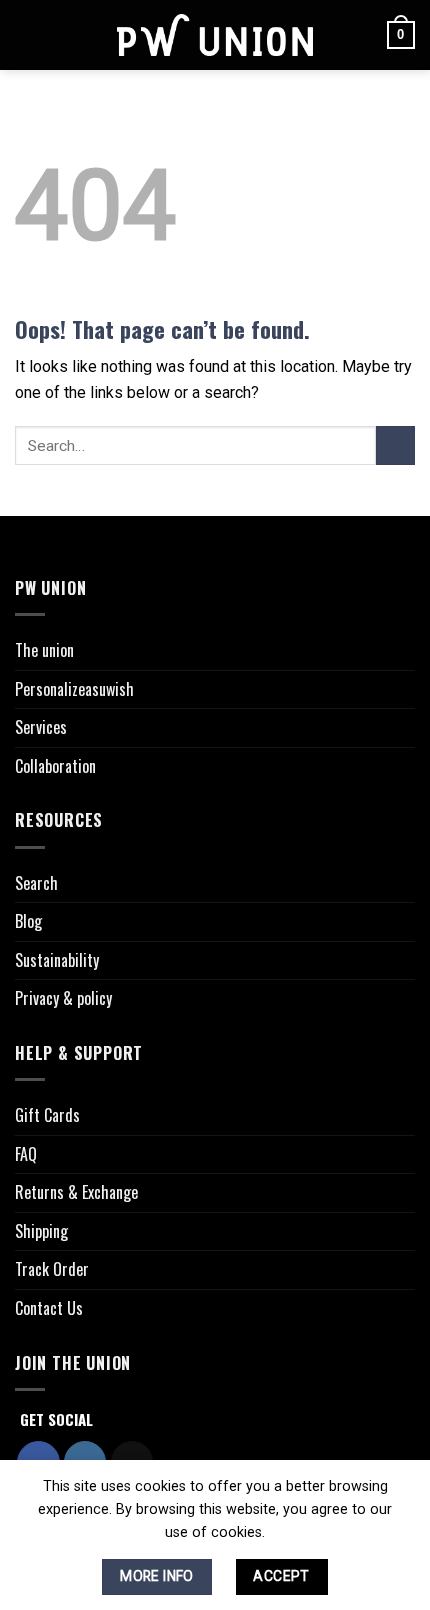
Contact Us (49, 1308)
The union (44, 650)
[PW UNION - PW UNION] (215, 35)
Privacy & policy (63, 998)
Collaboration (55, 766)
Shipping (41, 1231)
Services (41, 727)
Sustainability (57, 960)
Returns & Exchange (76, 1192)
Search (36, 883)
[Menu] (27, 34)
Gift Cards (47, 1115)
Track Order (52, 1269)
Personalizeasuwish (74, 689)
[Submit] (395, 445)
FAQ (26, 1154)
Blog (28, 921)
